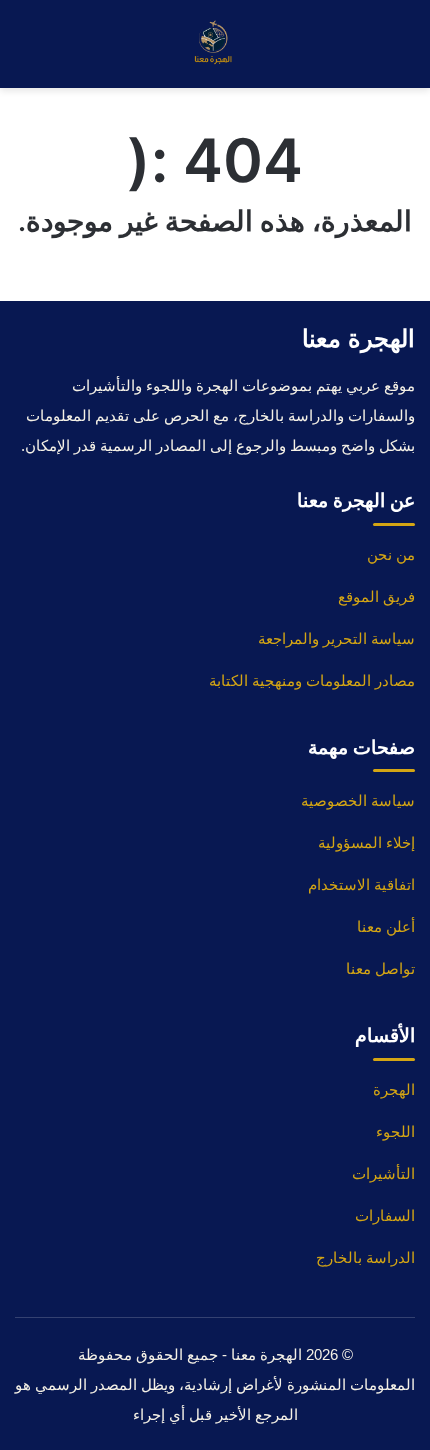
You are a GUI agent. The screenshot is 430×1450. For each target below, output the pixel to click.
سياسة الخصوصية (358, 800)
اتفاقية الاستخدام (361, 884)
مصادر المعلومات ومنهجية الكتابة (312, 680)
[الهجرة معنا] (215, 44)
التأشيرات (383, 1173)
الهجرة (394, 1089)
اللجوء (395, 1131)
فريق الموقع (376, 596)
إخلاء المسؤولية (366, 842)
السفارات (385, 1215)
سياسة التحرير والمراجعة (336, 638)
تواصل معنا (380, 968)
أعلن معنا (386, 926)
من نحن (391, 554)
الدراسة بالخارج (365, 1257)
